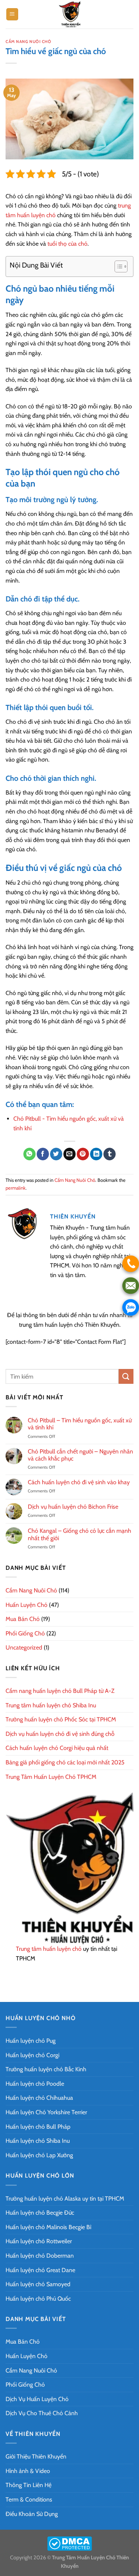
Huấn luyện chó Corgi (32, 2055)
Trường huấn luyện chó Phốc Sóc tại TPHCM (61, 1719)
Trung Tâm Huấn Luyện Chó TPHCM (51, 1777)
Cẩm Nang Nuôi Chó (29, 42)
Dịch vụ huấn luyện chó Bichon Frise (73, 1507)
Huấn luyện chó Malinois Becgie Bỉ (48, 2227)
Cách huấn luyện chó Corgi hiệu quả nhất (57, 1748)
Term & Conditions (29, 2499)
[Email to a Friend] (69, 1154)
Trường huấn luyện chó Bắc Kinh (46, 2069)
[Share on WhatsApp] (29, 1154)
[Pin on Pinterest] (83, 1154)
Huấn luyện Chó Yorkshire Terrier (46, 2112)
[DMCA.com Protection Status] (69, 2543)
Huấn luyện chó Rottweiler (39, 2241)
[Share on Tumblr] (110, 1154)
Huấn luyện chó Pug (31, 2041)
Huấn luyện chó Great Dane (40, 2270)
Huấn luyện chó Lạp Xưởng (39, 2155)
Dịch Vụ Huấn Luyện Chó (37, 2399)
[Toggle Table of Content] (117, 266)
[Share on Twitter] (56, 1154)
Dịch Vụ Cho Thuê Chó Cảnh (42, 2413)
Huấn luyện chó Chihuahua (39, 2098)
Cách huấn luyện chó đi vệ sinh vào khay (79, 1482)
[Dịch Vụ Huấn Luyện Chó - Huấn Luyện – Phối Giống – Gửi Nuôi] (70, 14)
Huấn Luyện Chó (27, 1605)
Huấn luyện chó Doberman (40, 2256)
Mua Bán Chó (23, 1619)
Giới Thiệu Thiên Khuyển (36, 2456)
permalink (16, 1188)
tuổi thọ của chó (67, 244)
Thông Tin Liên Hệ (29, 2485)
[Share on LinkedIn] (96, 1154)
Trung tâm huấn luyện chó (49, 1949)
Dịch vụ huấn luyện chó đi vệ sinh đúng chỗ (60, 1734)
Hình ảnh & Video (28, 2471)
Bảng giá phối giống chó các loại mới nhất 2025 (65, 1762)
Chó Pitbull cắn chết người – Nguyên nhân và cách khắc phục (80, 1455)
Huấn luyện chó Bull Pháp (38, 2127)
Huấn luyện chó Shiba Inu (38, 2141)
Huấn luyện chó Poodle (35, 2084)
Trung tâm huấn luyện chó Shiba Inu (51, 1705)
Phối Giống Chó (25, 1633)
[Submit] (126, 1376)
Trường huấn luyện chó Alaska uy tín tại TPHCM (65, 2199)
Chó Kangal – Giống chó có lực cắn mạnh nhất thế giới (80, 1534)
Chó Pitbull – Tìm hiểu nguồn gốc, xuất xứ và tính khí (80, 1424)
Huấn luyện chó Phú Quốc (38, 2299)
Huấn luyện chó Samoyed (38, 2284)
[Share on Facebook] (43, 1154)
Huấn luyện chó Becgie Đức (40, 2213)
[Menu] (12, 14)
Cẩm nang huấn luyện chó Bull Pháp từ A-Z (60, 1691)
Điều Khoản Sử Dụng (32, 2514)
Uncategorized (24, 1647)
